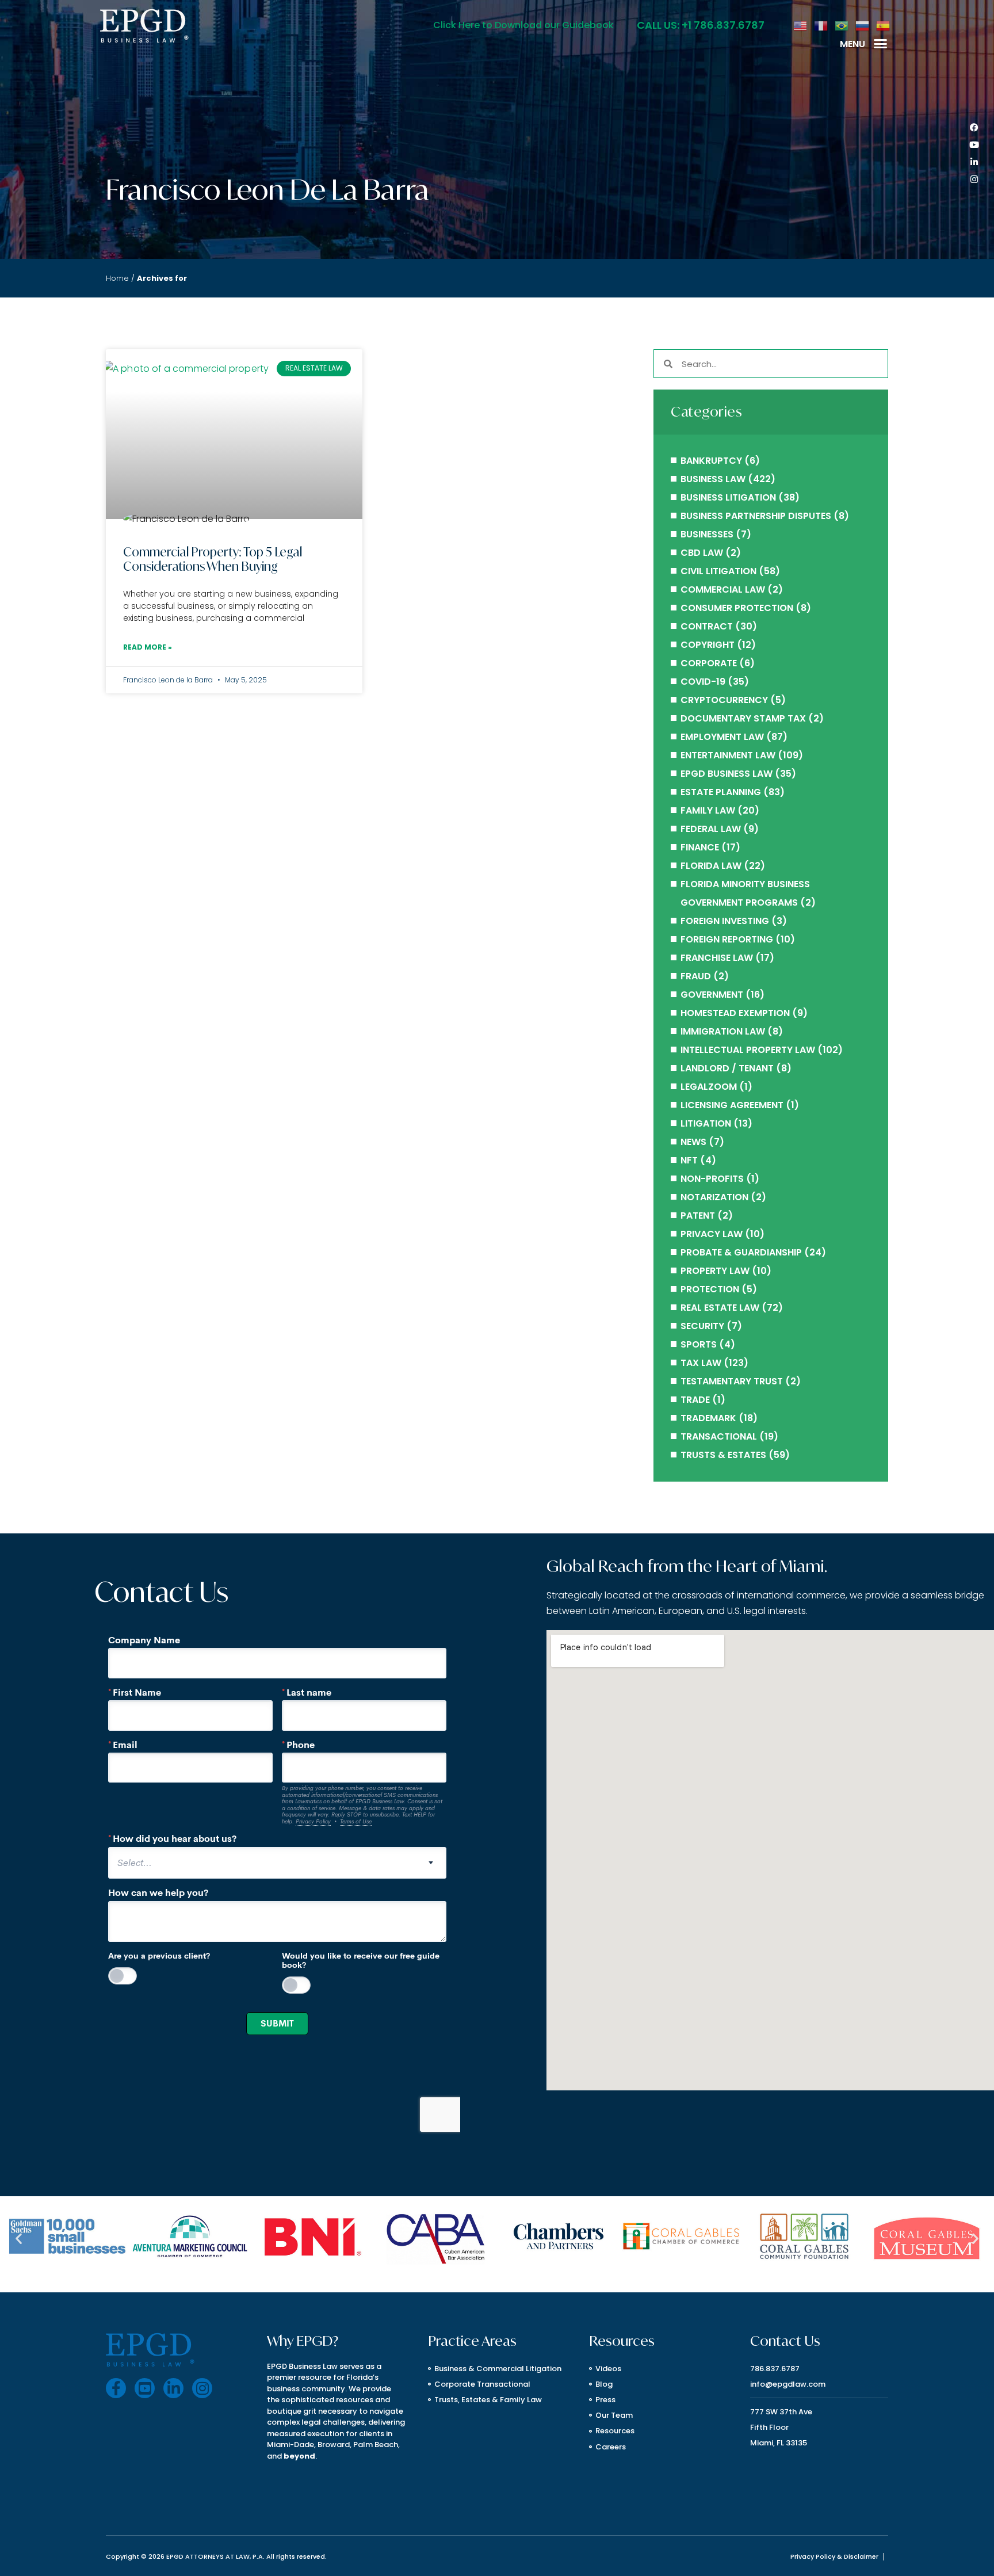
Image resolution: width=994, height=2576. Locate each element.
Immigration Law (723, 1031)
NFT (689, 1160)
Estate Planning (721, 792)
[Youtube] (974, 145)
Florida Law (711, 866)
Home (117, 278)
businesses (707, 534)
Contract (707, 626)
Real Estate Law (720, 1308)
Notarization (714, 1197)
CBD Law (702, 553)
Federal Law (711, 829)
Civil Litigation (718, 571)
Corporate (709, 663)
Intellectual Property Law (748, 1050)
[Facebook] (974, 128)
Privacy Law (712, 1234)
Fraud (696, 976)
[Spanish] (884, 25)
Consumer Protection (737, 608)
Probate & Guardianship (741, 1252)
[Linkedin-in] (974, 162)
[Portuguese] (842, 25)
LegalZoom (709, 1087)
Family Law (708, 810)
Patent (698, 1216)
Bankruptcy (711, 461)
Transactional (719, 1436)
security (702, 1326)
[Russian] (863, 25)
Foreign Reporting (727, 939)
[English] (801, 25)
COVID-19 (703, 682)
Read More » (148, 647)
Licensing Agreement (732, 1105)
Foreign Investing (725, 921)
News (693, 1142)
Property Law (715, 1271)
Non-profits (712, 1179)
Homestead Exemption (735, 1013)
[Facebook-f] (116, 2388)
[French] (821, 25)
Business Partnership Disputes (756, 516)
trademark (708, 1418)
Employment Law (722, 737)
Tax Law (701, 1363)
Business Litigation (728, 497)
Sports (699, 1344)
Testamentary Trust (732, 1381)
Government (712, 995)
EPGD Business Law (727, 774)
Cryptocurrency (724, 700)
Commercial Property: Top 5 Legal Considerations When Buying (213, 559)
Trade (695, 1400)
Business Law (713, 479)
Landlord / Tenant (727, 1068)
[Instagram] (974, 180)
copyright (708, 645)
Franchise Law (717, 958)
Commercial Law (723, 589)
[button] (881, 44)
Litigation (706, 1123)
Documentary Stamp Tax (743, 718)
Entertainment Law (728, 755)
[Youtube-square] (145, 2388)
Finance (700, 847)
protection (710, 1289)
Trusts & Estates (723, 1455)
